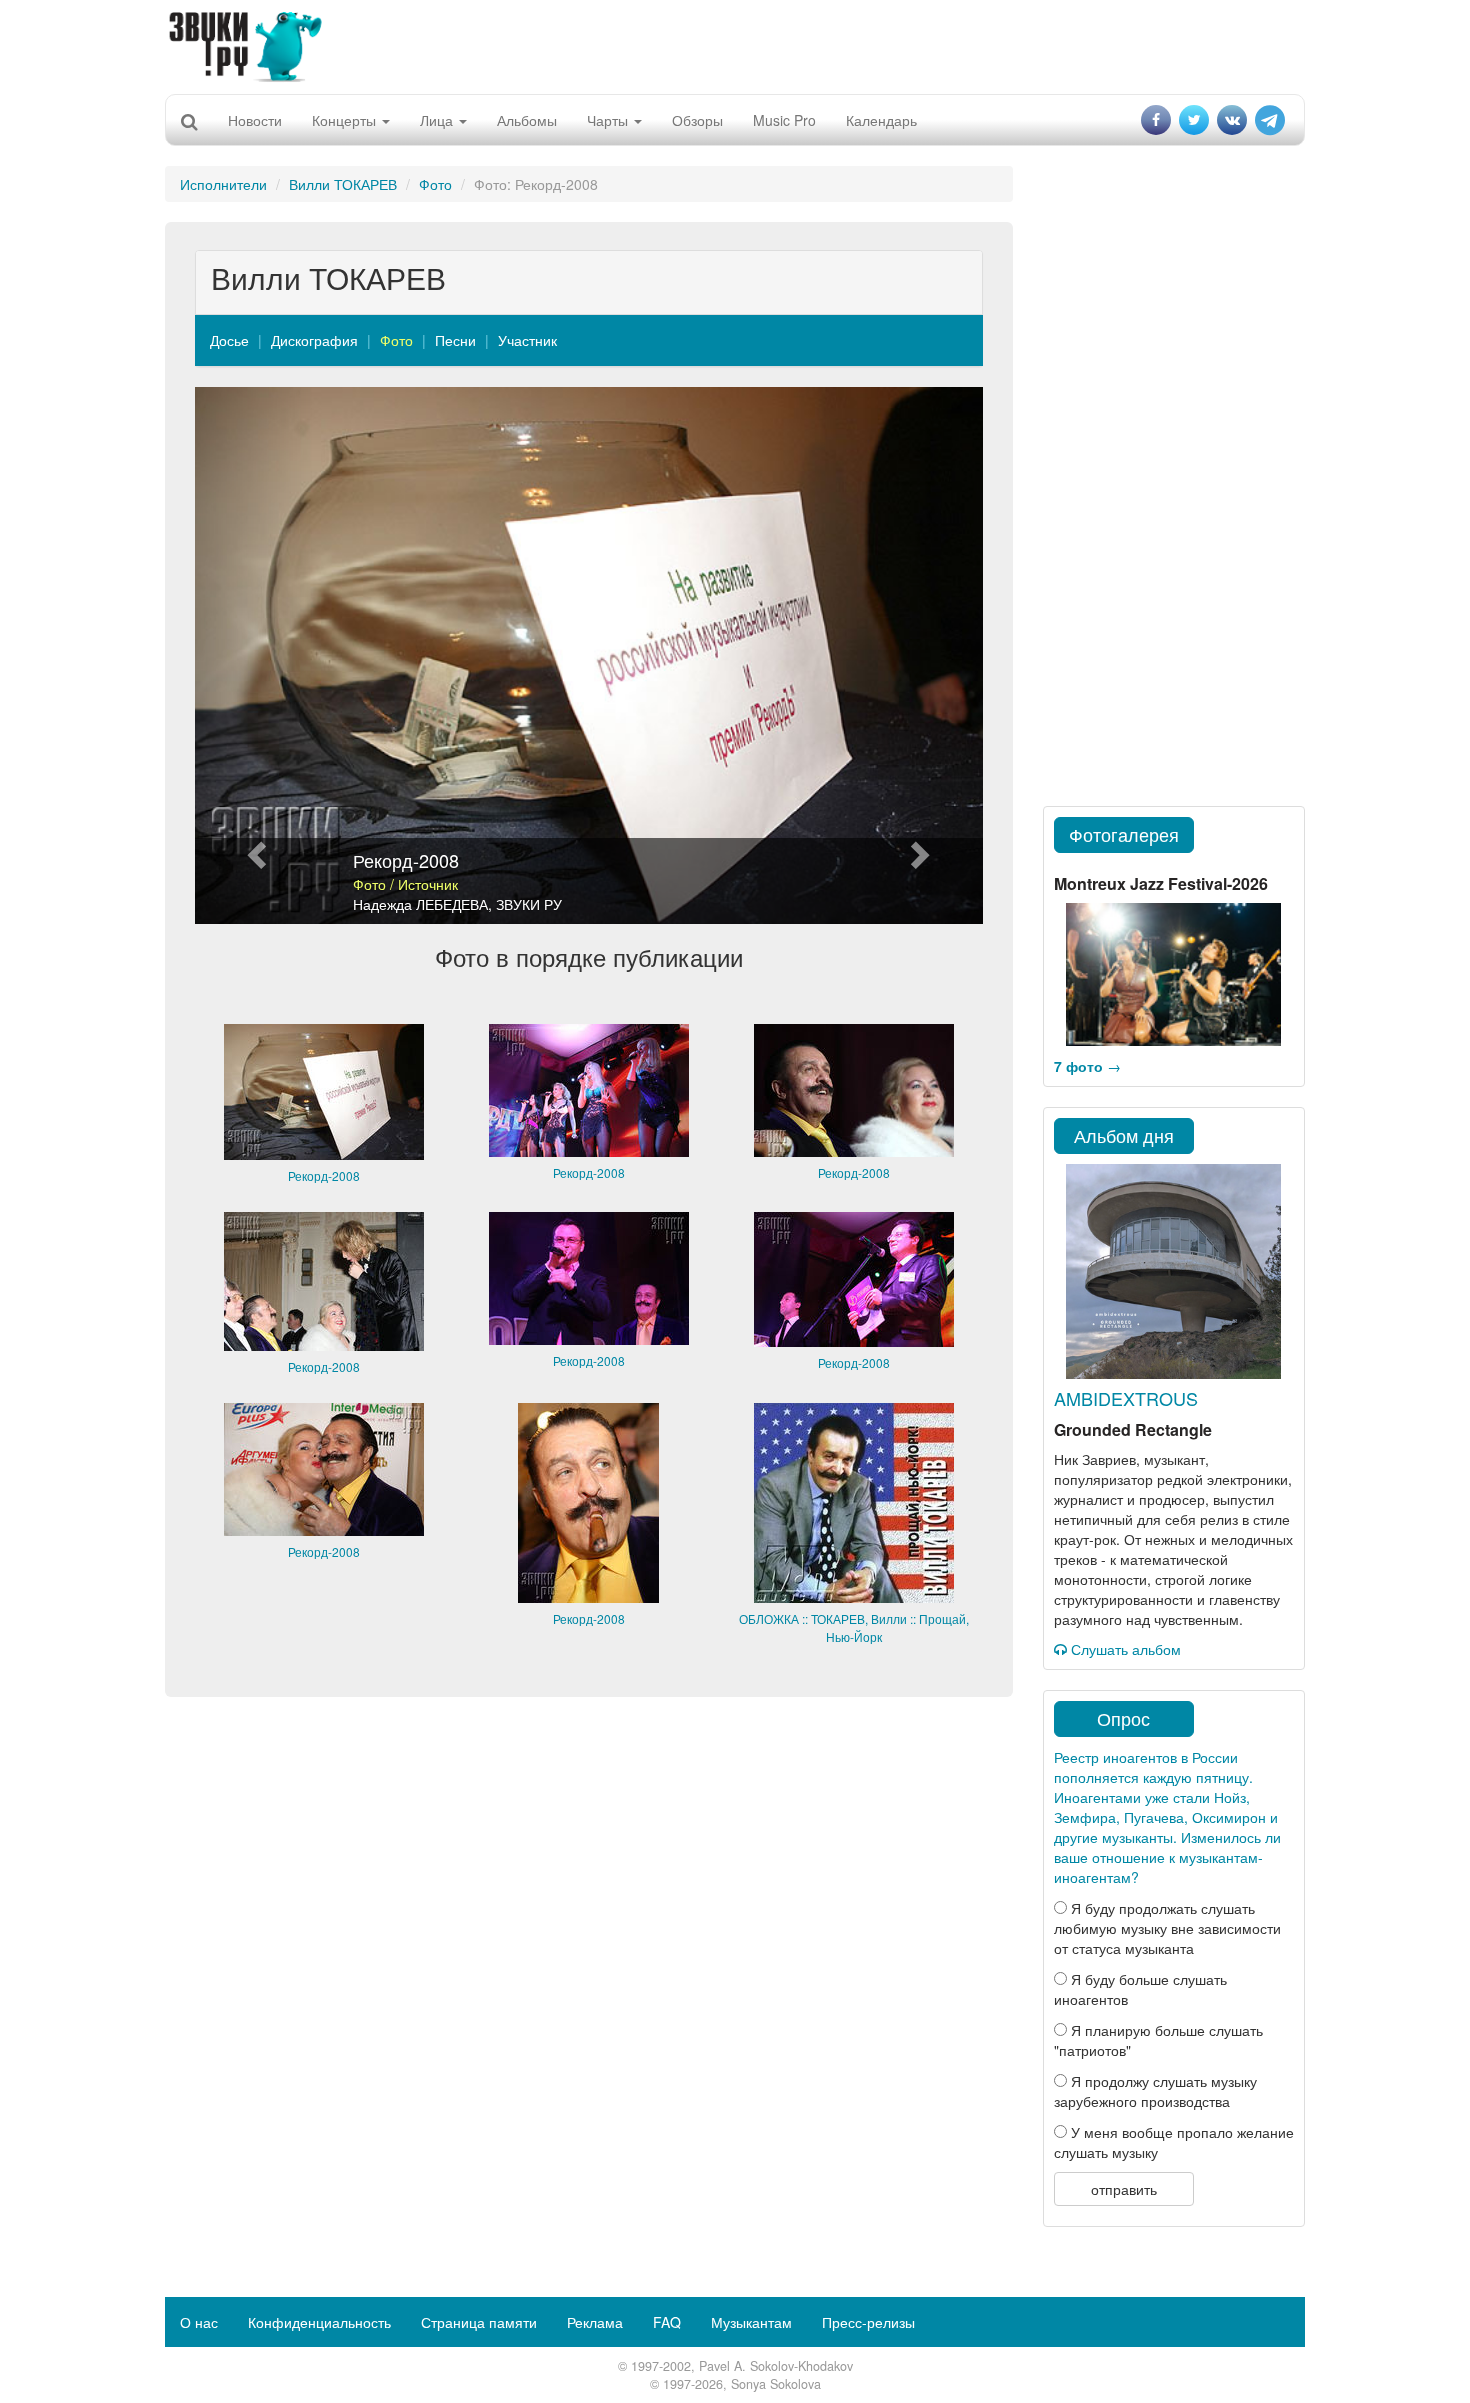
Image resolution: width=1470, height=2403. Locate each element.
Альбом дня (1124, 1135)
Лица (438, 120)
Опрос (1123, 1718)
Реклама (595, 2322)
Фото (435, 184)
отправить (1124, 2189)
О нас (199, 2322)
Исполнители (223, 184)
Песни (455, 340)
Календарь (881, 120)
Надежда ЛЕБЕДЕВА (420, 904)
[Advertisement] (735, 45)
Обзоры (697, 120)
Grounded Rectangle (1133, 1429)
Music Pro (784, 120)
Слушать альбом (1124, 1649)
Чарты (609, 120)
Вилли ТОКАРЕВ (343, 184)
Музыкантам (751, 2322)
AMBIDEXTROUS (1126, 1398)
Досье (229, 340)
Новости (255, 120)
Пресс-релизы (868, 2322)
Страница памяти (479, 2322)
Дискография (314, 340)
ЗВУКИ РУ (529, 904)
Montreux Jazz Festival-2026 (1161, 883)
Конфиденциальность (319, 2322)
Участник (527, 340)
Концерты (346, 120)
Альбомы (527, 120)
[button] (254, 655)
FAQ (667, 2322)
